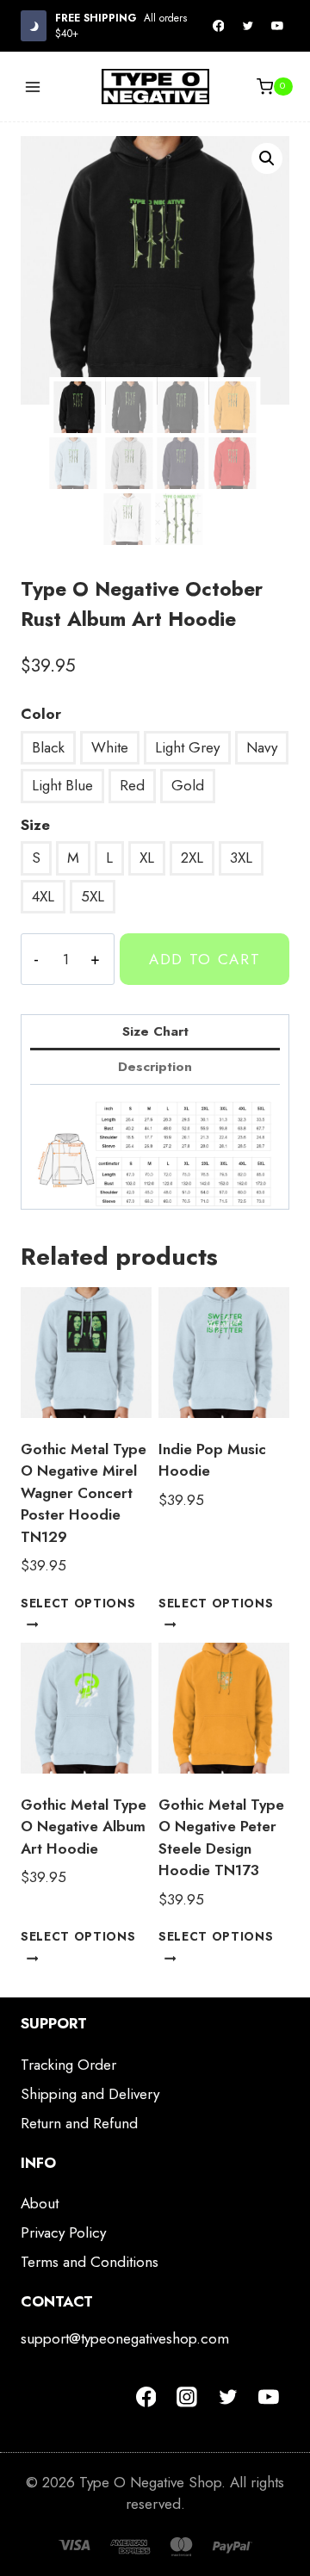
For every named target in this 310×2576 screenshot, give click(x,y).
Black (48, 747)
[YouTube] (277, 26)
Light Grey (187, 747)
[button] (267, 158)
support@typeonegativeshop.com (125, 2338)
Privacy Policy (63, 2232)
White (110, 747)
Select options (78, 1603)
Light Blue (62, 785)
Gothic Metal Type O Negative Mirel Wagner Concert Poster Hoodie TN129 (84, 1493)
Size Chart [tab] (155, 1031)
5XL (93, 896)
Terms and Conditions (90, 2262)
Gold (188, 785)
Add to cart (205, 959)
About (40, 2203)
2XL (192, 858)
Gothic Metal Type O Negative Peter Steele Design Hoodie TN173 (221, 1838)
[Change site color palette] (34, 25)
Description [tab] (155, 1067)
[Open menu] (33, 87)
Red (132, 785)
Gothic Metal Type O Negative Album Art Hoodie (84, 1827)
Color (41, 714)
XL (147, 858)
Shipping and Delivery (90, 2094)
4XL (43, 896)
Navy (262, 747)
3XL (241, 858)
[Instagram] (187, 2397)
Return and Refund (79, 2123)
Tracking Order (68, 2065)
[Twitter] (248, 26)
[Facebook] (219, 26)
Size (35, 825)
